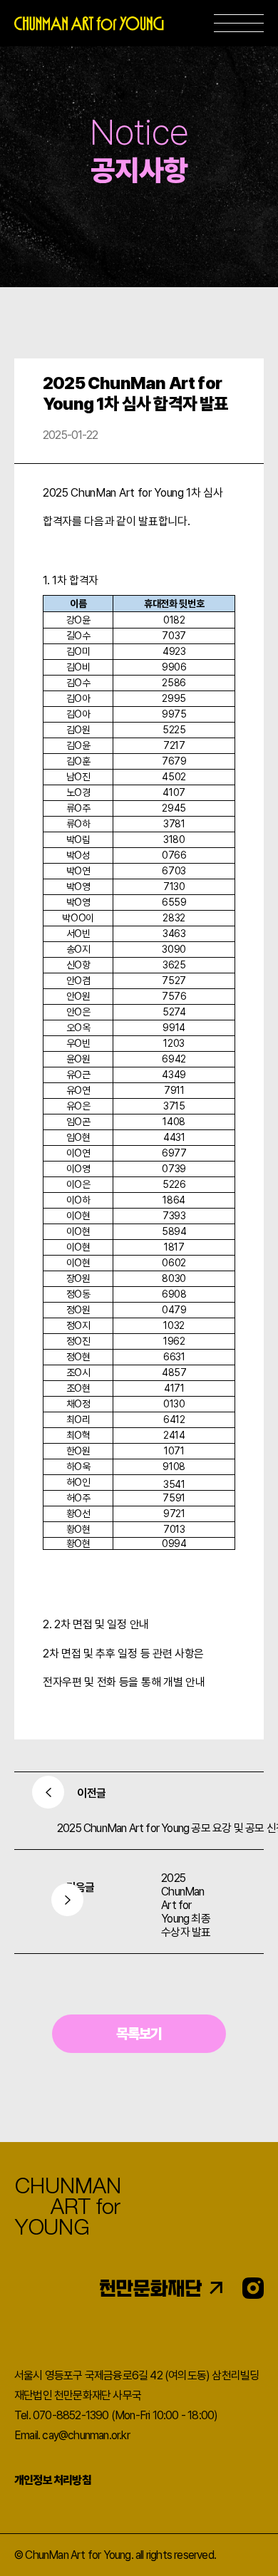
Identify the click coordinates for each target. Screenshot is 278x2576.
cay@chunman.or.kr (86, 2435)
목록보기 (139, 2034)
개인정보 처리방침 (53, 2480)
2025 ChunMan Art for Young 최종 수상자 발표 (186, 1905)
